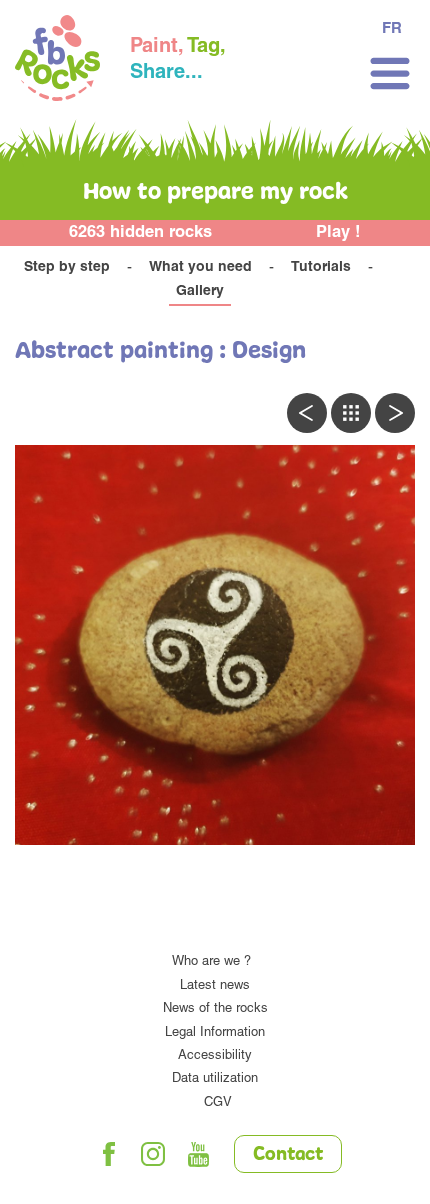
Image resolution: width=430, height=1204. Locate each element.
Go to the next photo (395, 413)
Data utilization (215, 1079)
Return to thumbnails (351, 413)
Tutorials (321, 268)
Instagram (154, 1154)
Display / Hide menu (390, 73)
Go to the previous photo (307, 413)
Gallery (200, 292)
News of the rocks (215, 1009)
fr (392, 29)
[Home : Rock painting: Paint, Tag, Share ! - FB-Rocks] (57, 61)
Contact (288, 1155)
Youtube (199, 1154)
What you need (200, 268)
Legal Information (215, 1033)
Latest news (215, 986)
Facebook (109, 1154)
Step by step (67, 268)
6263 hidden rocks (140, 233)
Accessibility (215, 1056)
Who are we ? (211, 962)
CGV (218, 1103)
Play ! (338, 233)
